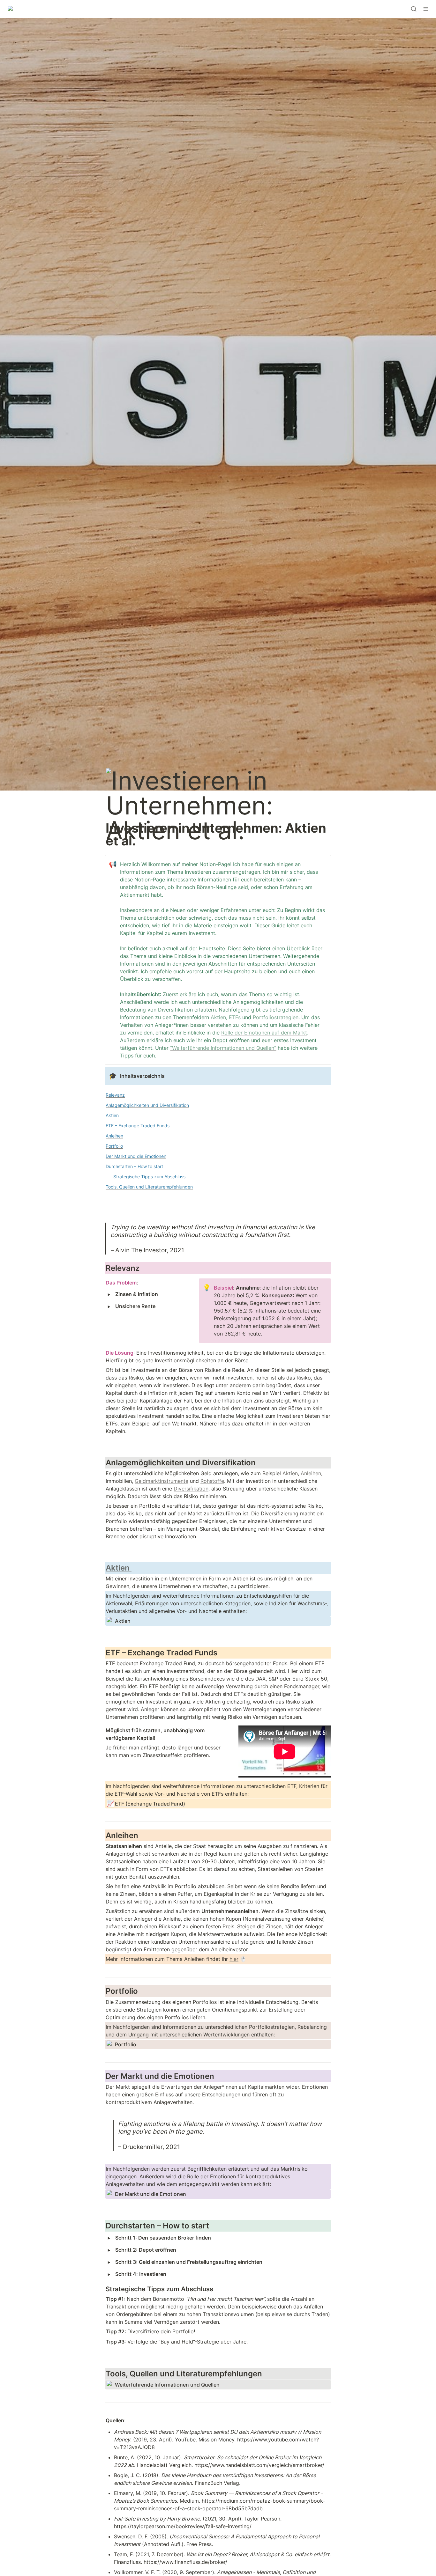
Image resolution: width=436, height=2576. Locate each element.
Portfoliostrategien (276, 1017)
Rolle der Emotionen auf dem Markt (264, 1033)
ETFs (235, 1017)
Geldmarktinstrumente (162, 1481)
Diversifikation (191, 1489)
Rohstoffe (212, 1481)
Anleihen (311, 1473)
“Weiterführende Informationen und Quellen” (223, 1048)
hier (234, 1959)
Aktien (218, 1017)
